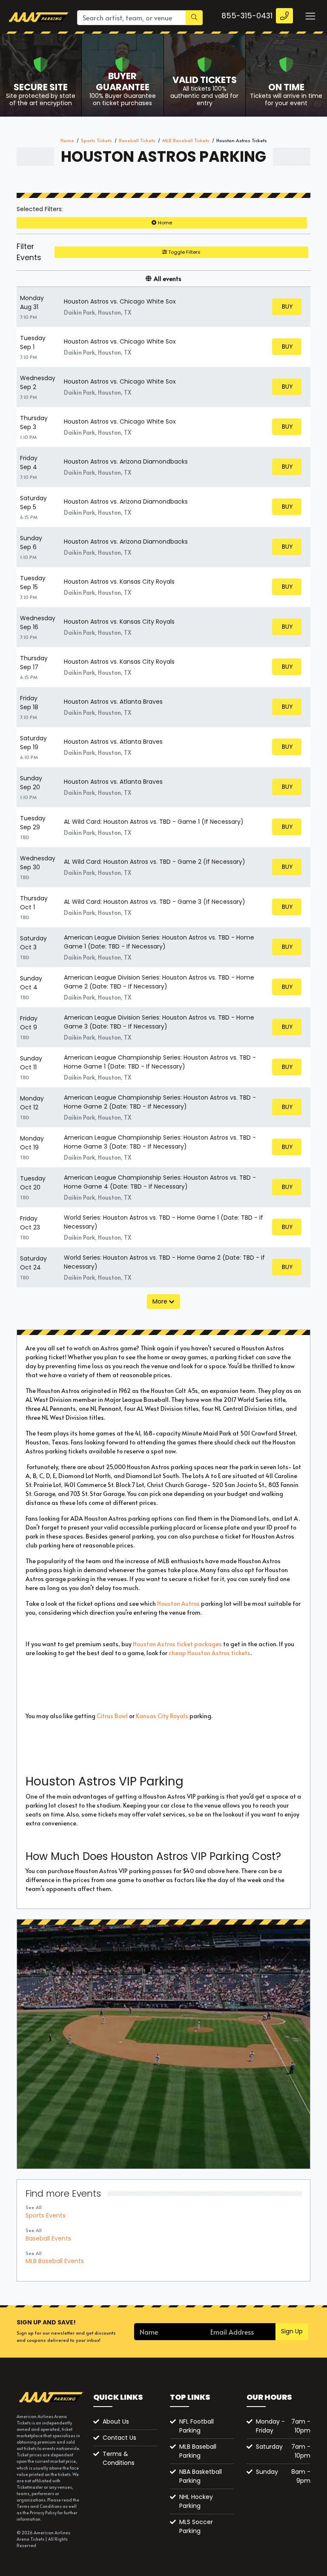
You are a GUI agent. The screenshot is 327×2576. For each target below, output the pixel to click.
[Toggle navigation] (310, 16)
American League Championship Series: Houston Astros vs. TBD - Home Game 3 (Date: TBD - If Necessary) (160, 1142)
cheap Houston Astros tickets (209, 1653)
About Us (116, 2421)
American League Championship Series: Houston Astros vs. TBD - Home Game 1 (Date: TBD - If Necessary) (160, 1062)
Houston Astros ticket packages (177, 1644)
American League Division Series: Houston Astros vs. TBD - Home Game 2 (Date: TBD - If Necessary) (159, 982)
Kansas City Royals (162, 1716)
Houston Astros (178, 1603)
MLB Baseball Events (55, 2261)
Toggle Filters (184, 252)
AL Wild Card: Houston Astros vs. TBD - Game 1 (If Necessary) (154, 822)
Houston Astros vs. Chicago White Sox (120, 301)
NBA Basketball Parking (201, 2476)
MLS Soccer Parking (196, 2526)
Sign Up (292, 2331)
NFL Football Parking (196, 2426)
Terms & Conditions (119, 2458)
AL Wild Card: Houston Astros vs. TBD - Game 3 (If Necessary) (155, 902)
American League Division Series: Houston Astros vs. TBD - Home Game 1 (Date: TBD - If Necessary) (159, 942)
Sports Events (46, 2215)
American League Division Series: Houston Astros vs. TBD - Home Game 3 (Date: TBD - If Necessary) (159, 1022)
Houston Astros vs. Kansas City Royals (119, 582)
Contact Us (119, 2438)
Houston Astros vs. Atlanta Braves (113, 702)
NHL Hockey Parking (196, 2501)
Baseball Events (48, 2238)
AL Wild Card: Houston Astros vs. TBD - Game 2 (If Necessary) (155, 862)
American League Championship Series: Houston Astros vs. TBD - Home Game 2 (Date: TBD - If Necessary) (160, 1102)
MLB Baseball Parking (198, 2451)
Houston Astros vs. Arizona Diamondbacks (126, 461)
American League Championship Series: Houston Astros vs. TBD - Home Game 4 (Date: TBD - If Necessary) (160, 1182)
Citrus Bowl (112, 1716)
